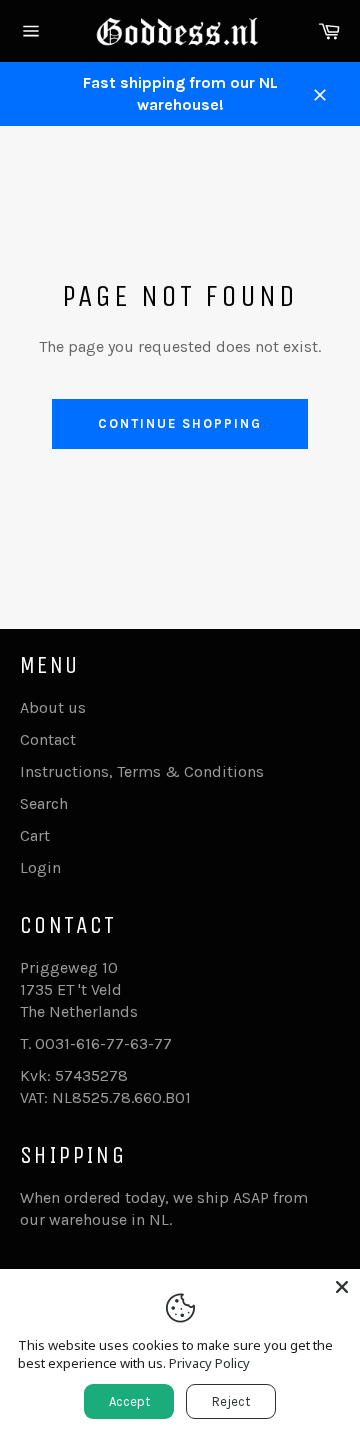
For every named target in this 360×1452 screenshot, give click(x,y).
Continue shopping (179, 423)
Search (44, 803)
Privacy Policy (209, 1363)
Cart (35, 835)
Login (40, 867)
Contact (48, 739)
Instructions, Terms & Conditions (142, 771)
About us (53, 707)
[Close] (342, 1287)
